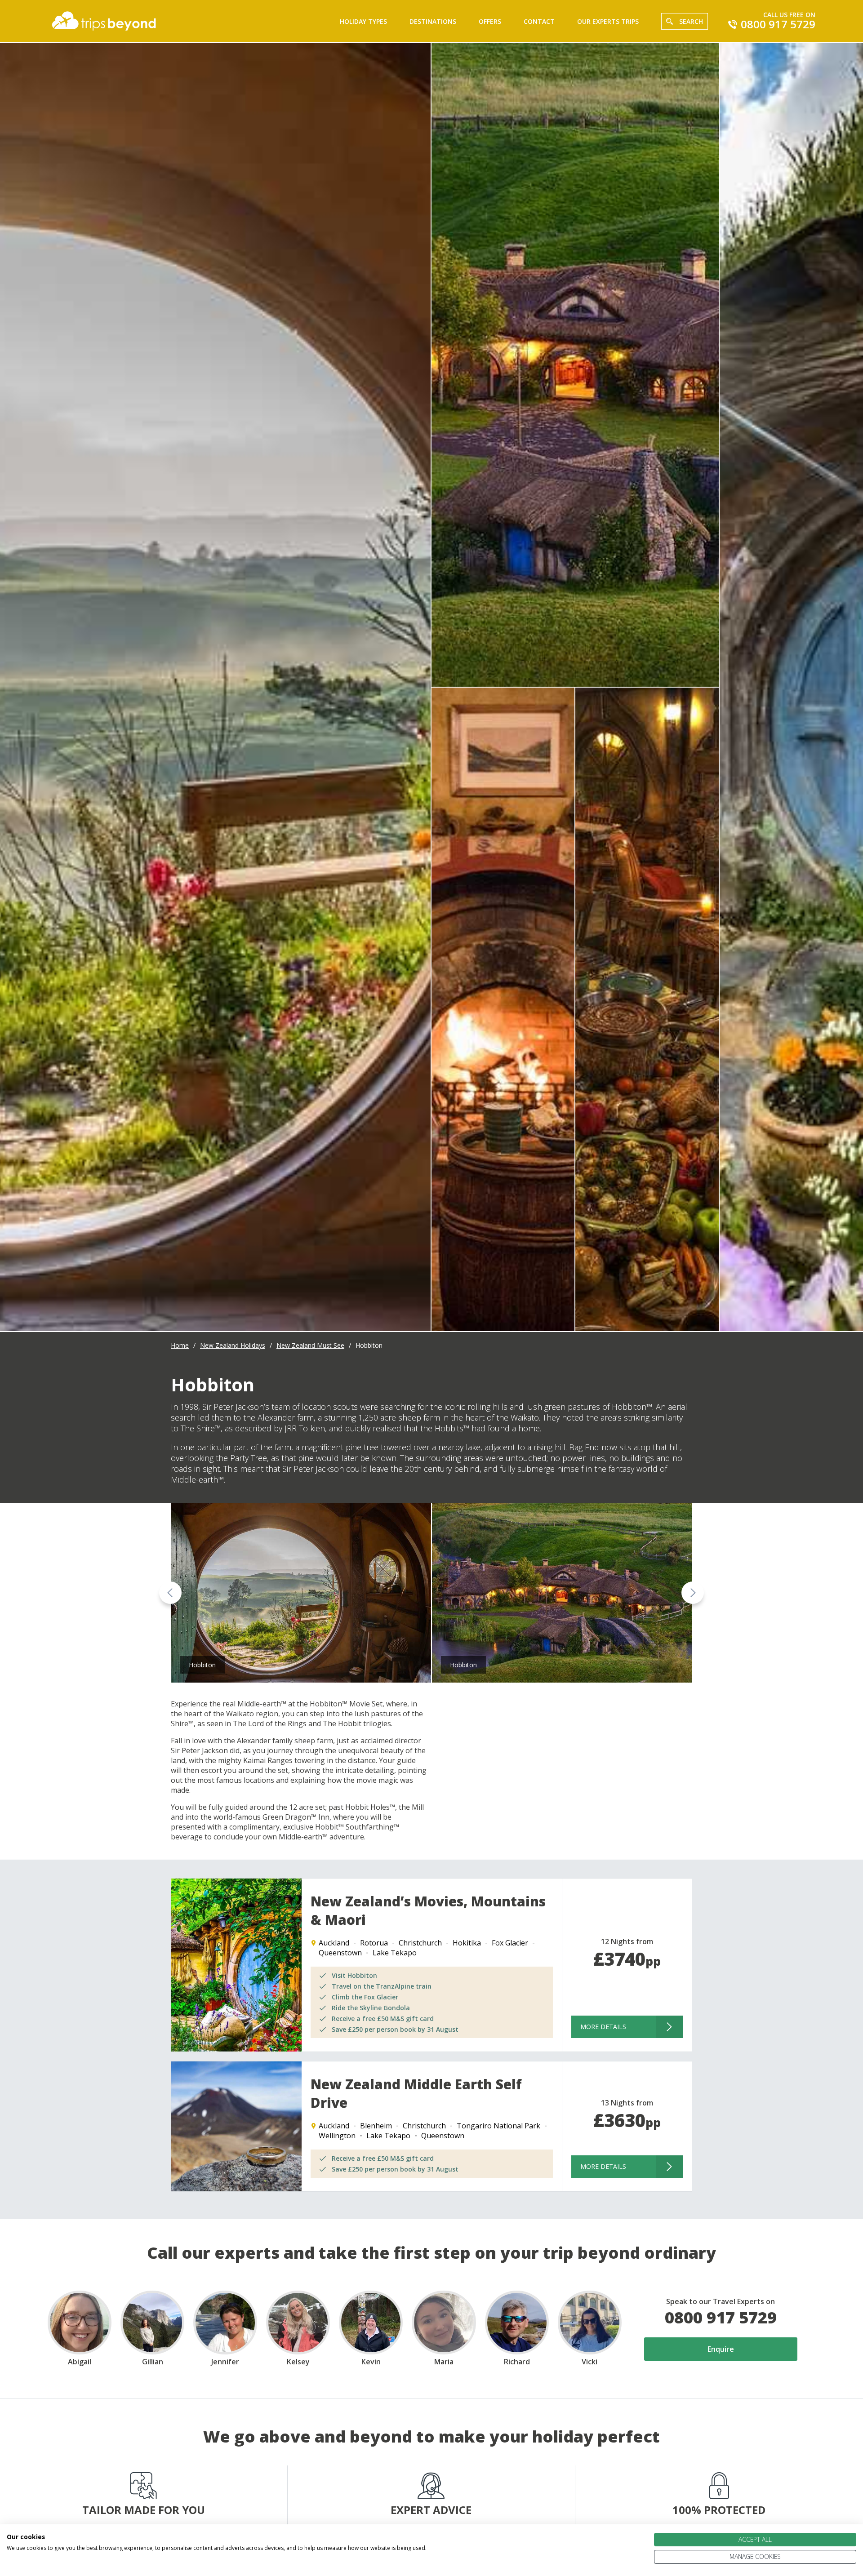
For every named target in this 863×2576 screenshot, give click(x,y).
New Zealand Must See (310, 1345)
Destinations (433, 21)
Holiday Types (363, 21)
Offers (490, 21)
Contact (539, 21)
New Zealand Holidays (233, 1345)
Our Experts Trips (608, 21)
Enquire (721, 2349)
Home (180, 1345)
